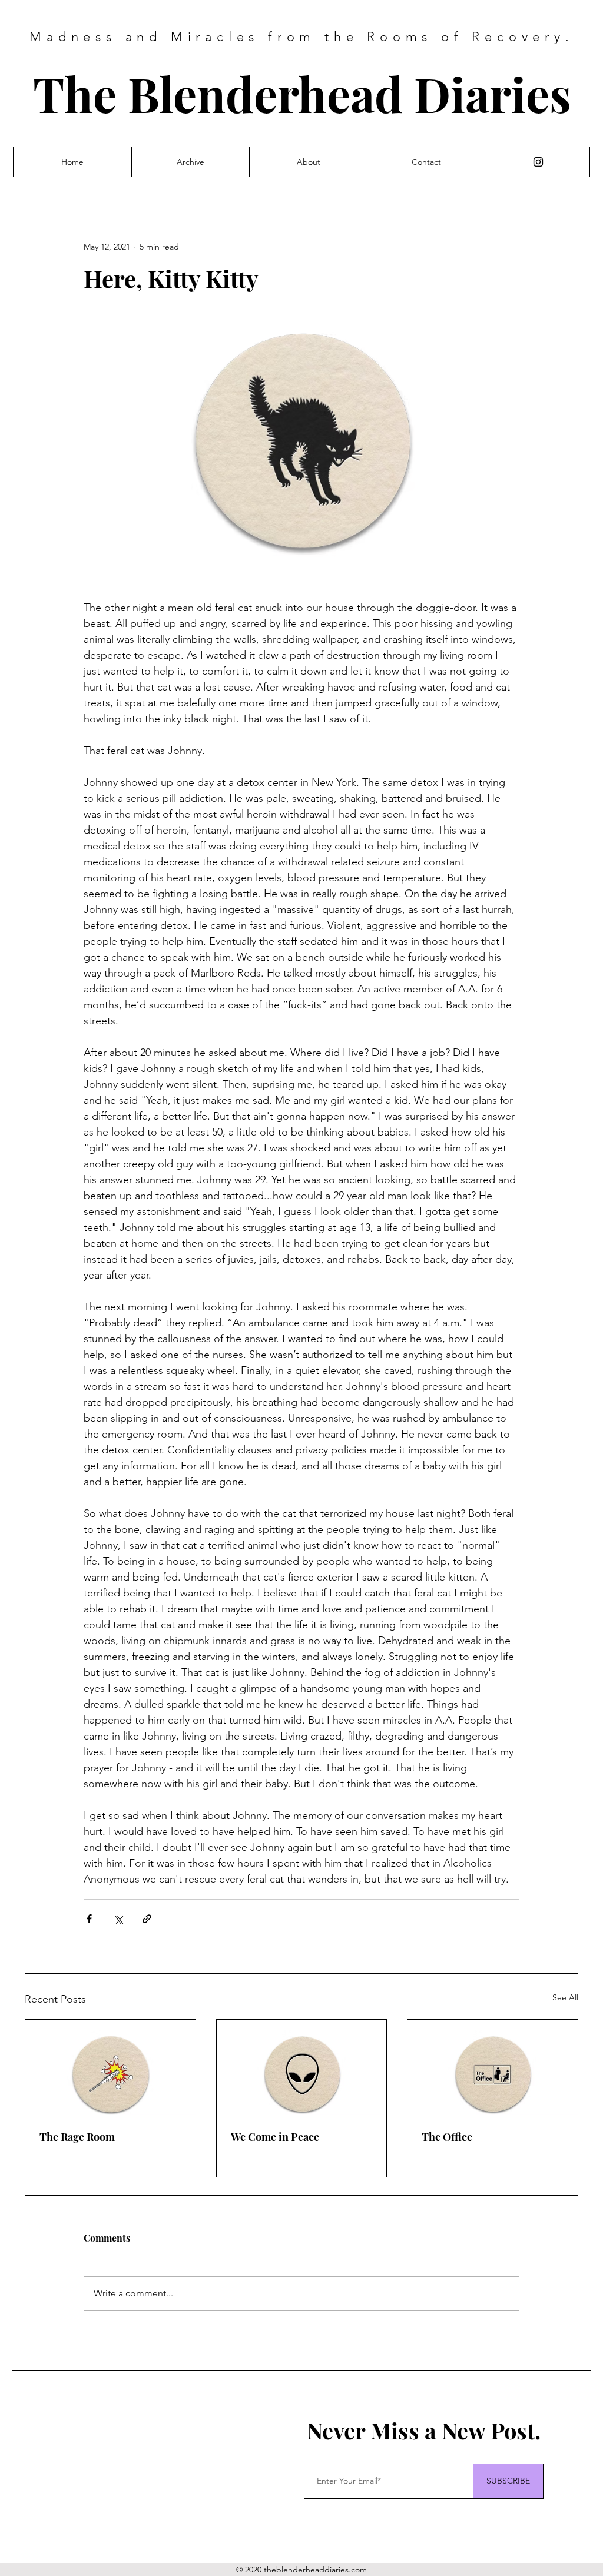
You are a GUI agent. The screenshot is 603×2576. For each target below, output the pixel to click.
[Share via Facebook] (89, 1919)
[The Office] (493, 2067)
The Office (447, 2137)
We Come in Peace (275, 2137)
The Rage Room (77, 2137)
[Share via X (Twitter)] (118, 1919)
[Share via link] (147, 1919)
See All (565, 1997)
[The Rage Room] (110, 2067)
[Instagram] (538, 162)
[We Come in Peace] (302, 2067)
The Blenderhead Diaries (302, 93)
